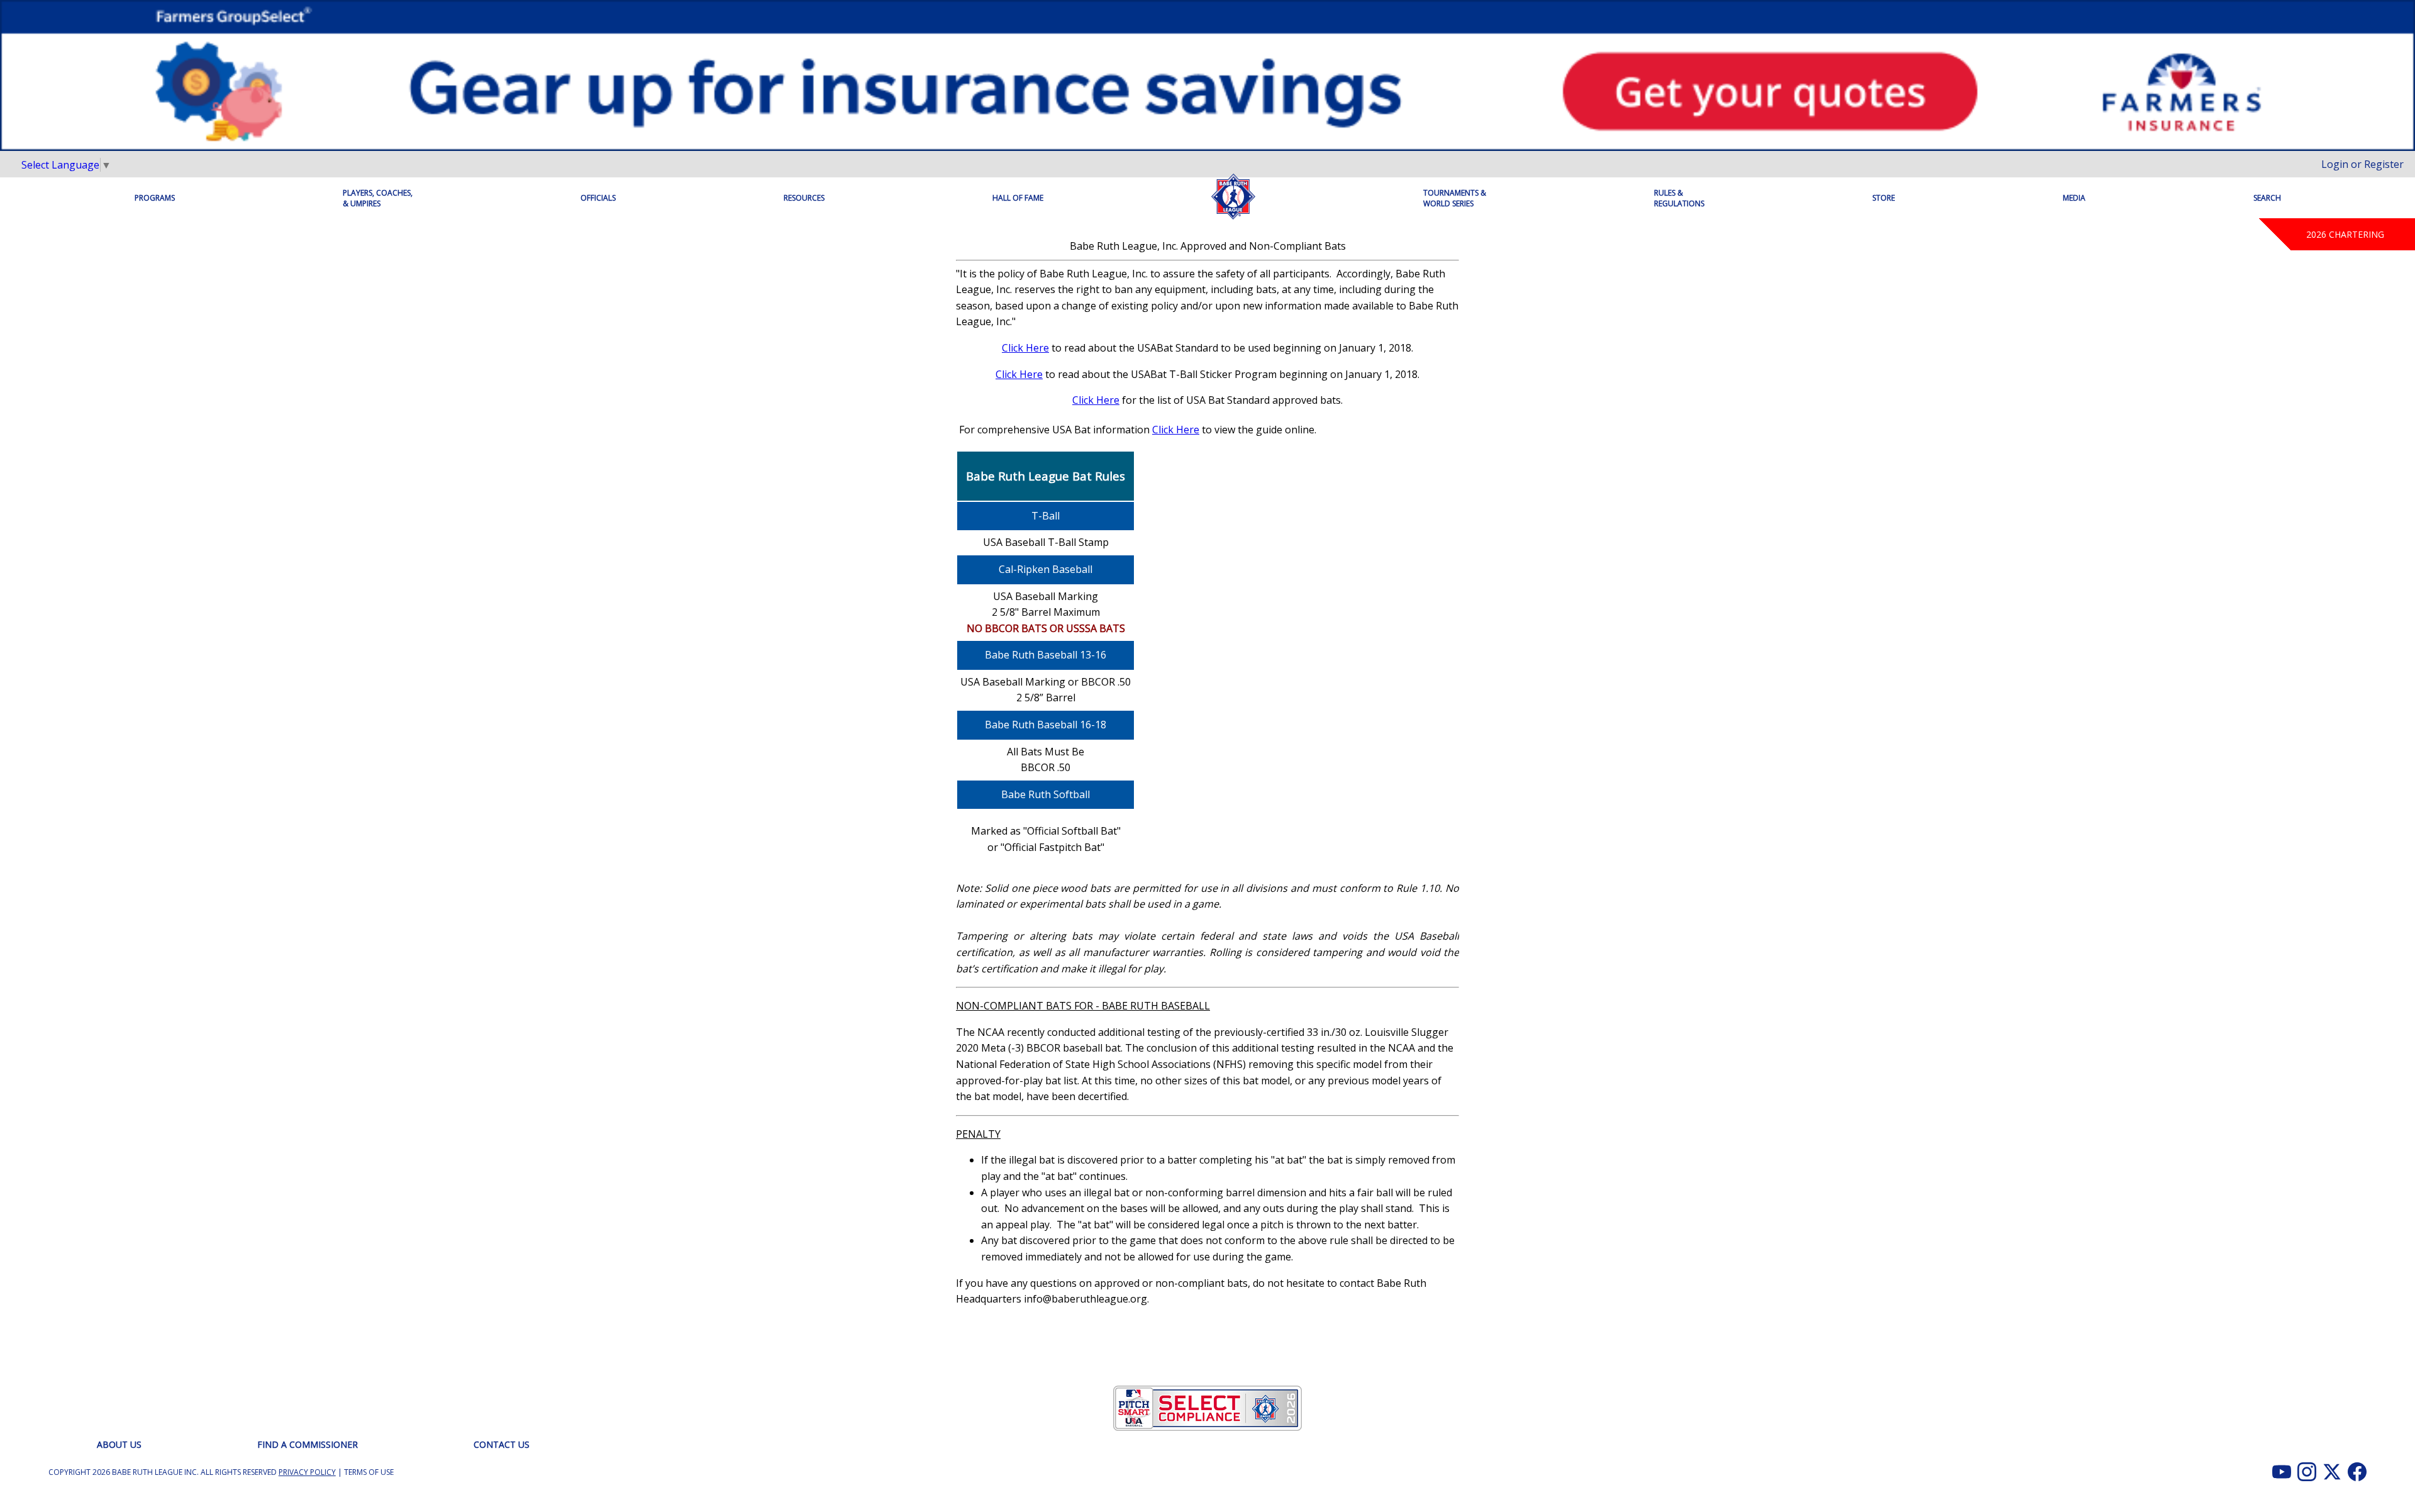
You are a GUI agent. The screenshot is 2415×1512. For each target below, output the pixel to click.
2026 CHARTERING (2345, 234)
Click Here (1025, 348)
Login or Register (2362, 164)
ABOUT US (119, 1444)
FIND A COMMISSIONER (308, 1444)
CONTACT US (502, 1444)
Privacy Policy (307, 1472)
